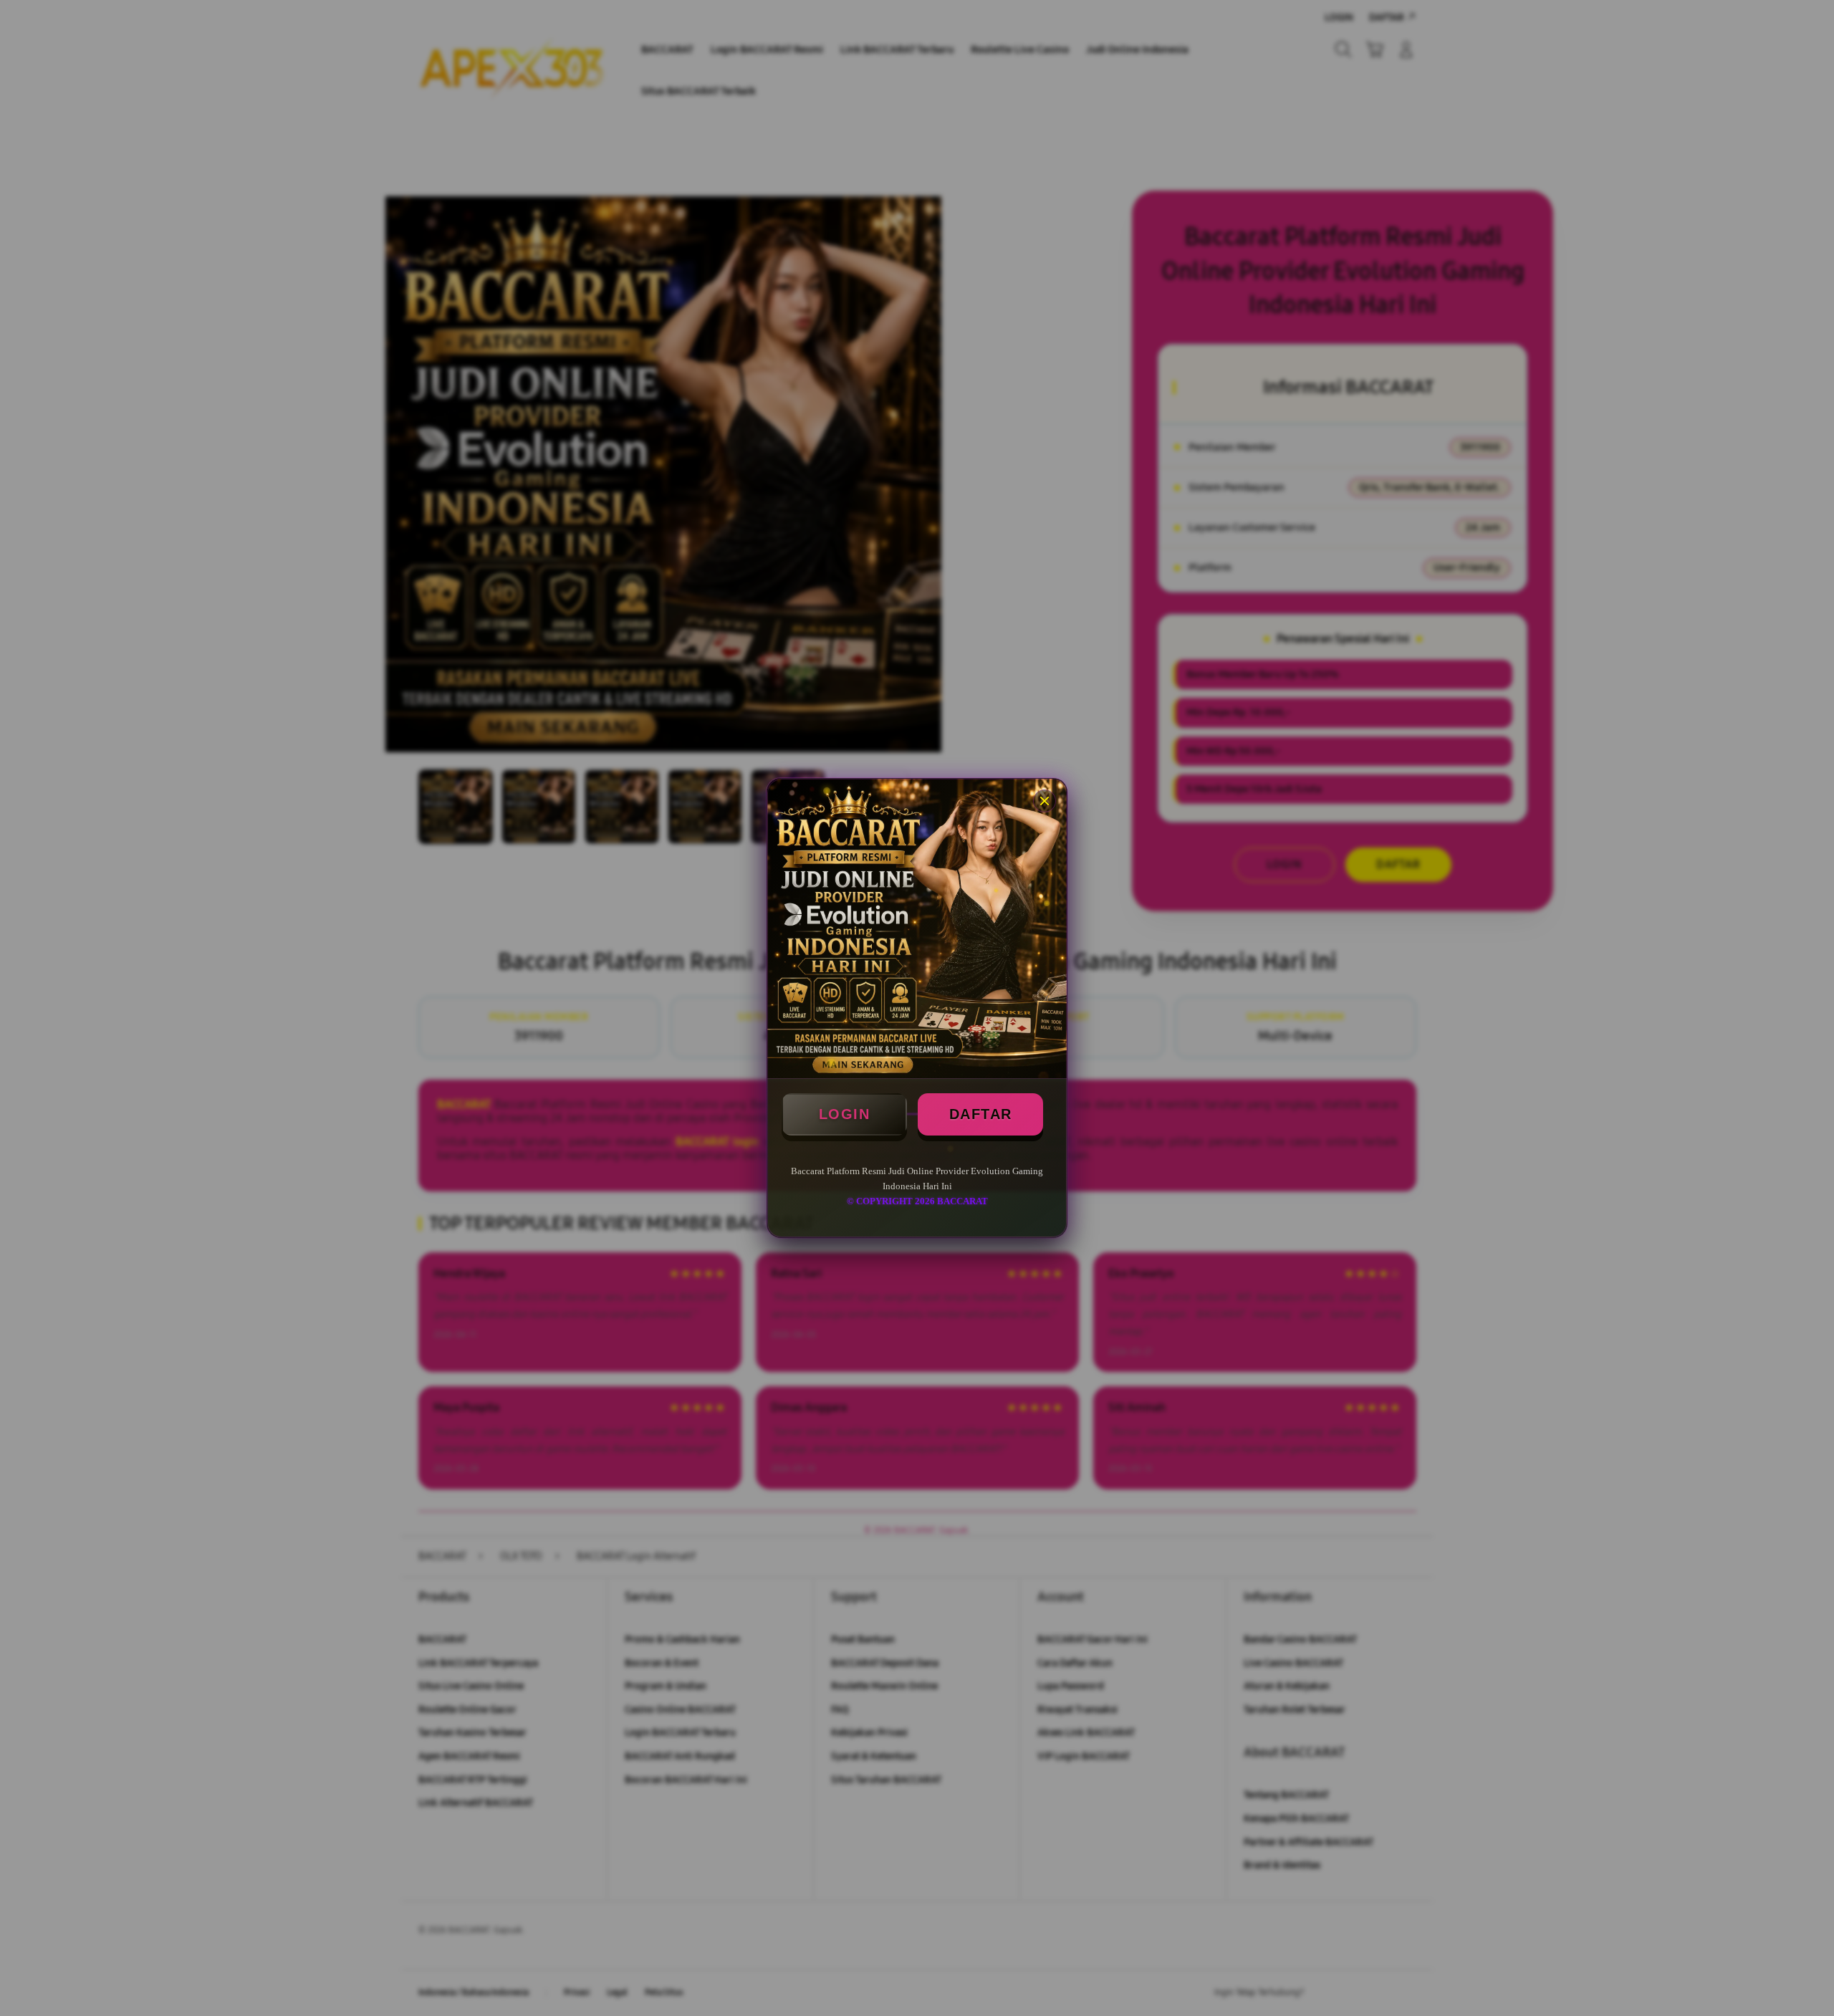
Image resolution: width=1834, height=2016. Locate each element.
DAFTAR (981, 1114)
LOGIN (845, 1114)
